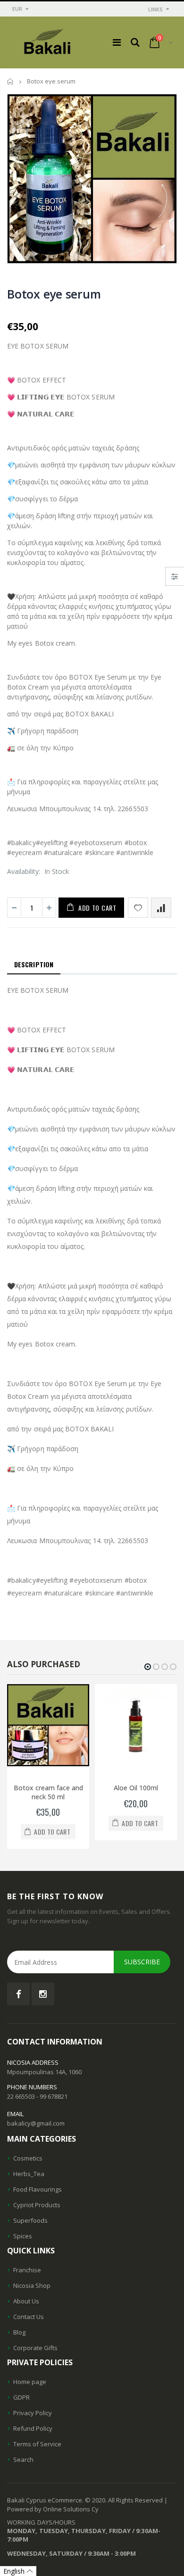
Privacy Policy (33, 2413)
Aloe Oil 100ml (136, 1788)
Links (155, 9)
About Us (26, 2301)
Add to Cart (97, 908)
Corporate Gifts (35, 2348)
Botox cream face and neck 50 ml (48, 1792)
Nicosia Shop (32, 2285)
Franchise (27, 2270)
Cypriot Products (37, 2205)
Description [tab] (34, 964)
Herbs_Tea (29, 2174)
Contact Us (29, 2317)
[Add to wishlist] (138, 908)
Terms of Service (37, 2444)
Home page (30, 2382)
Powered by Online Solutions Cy (53, 2509)
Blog (19, 2332)
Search (23, 2460)
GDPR (21, 2397)
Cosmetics (28, 2158)
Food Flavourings (38, 2189)
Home (11, 81)
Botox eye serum (54, 294)
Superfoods (30, 2220)
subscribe (142, 1962)
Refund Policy (33, 2428)
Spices (23, 2236)
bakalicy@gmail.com (36, 2123)
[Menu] (117, 42)
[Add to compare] (161, 908)
